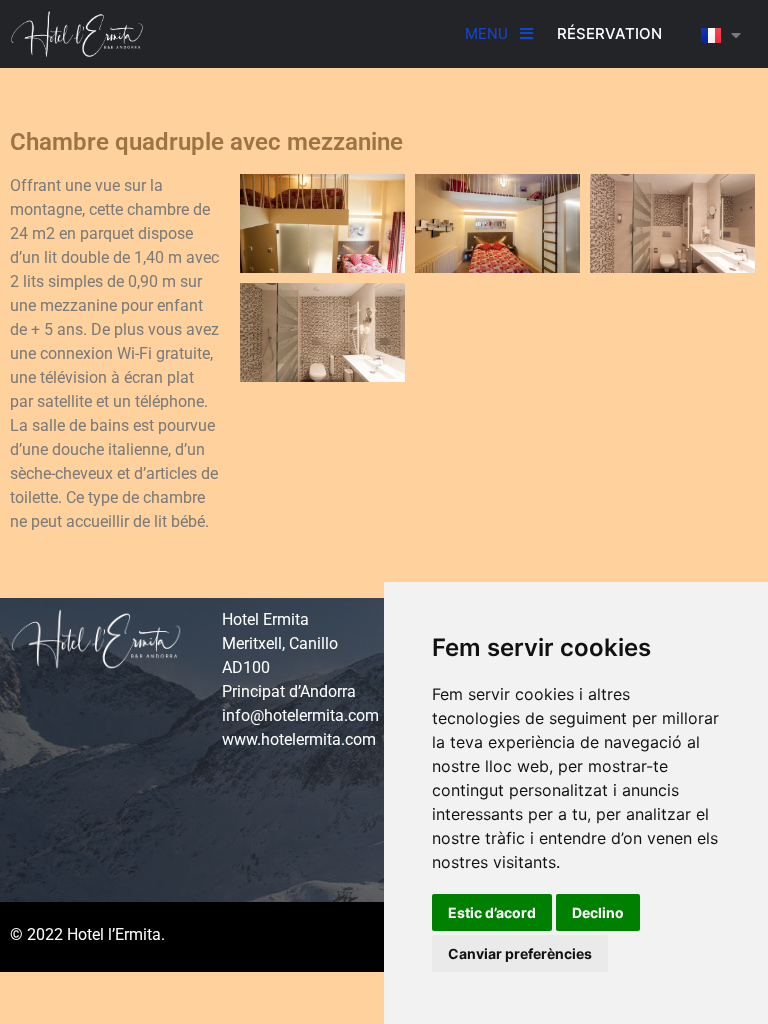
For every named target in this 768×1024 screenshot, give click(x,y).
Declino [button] (598, 912)
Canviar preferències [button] (520, 953)
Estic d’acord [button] (492, 912)
